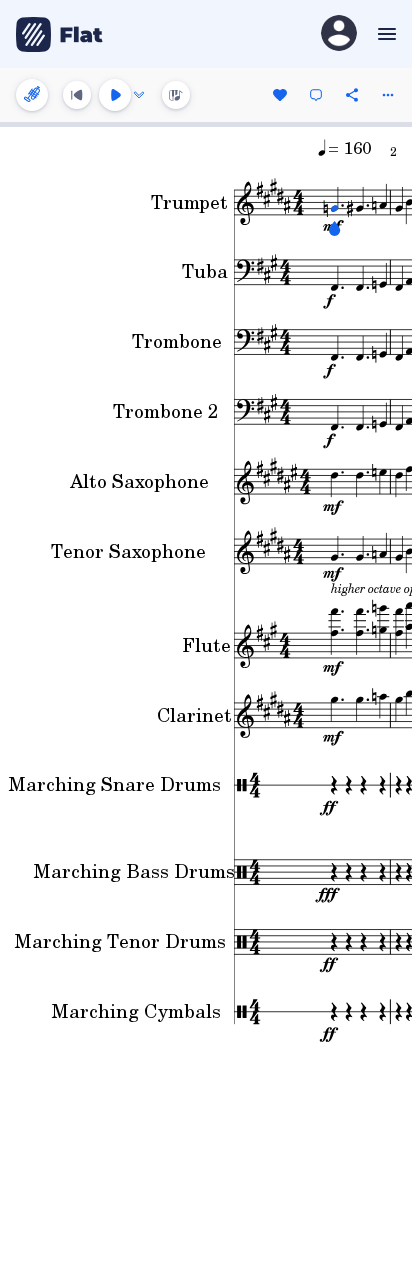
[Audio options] (139, 95)
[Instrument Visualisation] (176, 95)
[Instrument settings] (32, 95)
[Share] (352, 95)
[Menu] (384, 34)
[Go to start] (77, 95)
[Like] (280, 95)
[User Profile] (339, 34)
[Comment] (316, 95)
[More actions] (388, 95)
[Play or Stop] (115, 95)
